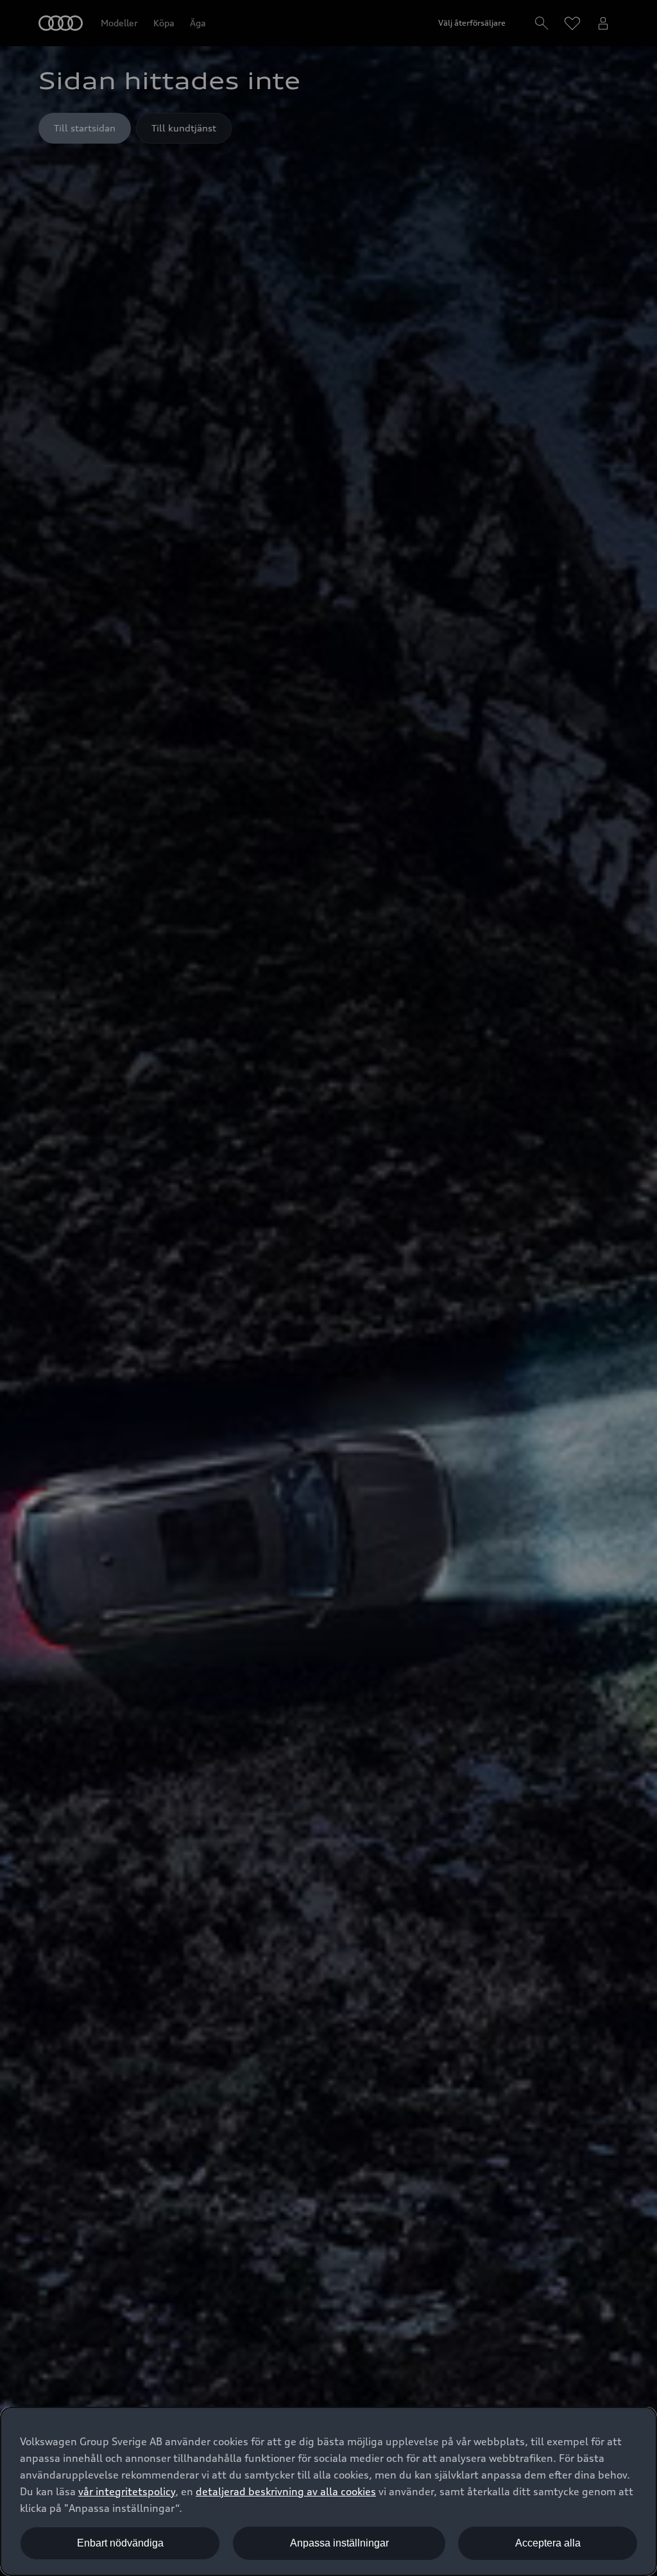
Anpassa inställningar (339, 2543)
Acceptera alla (548, 2543)
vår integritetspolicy (127, 2491)
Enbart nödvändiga (120, 2543)
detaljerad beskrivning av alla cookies (286, 2491)
